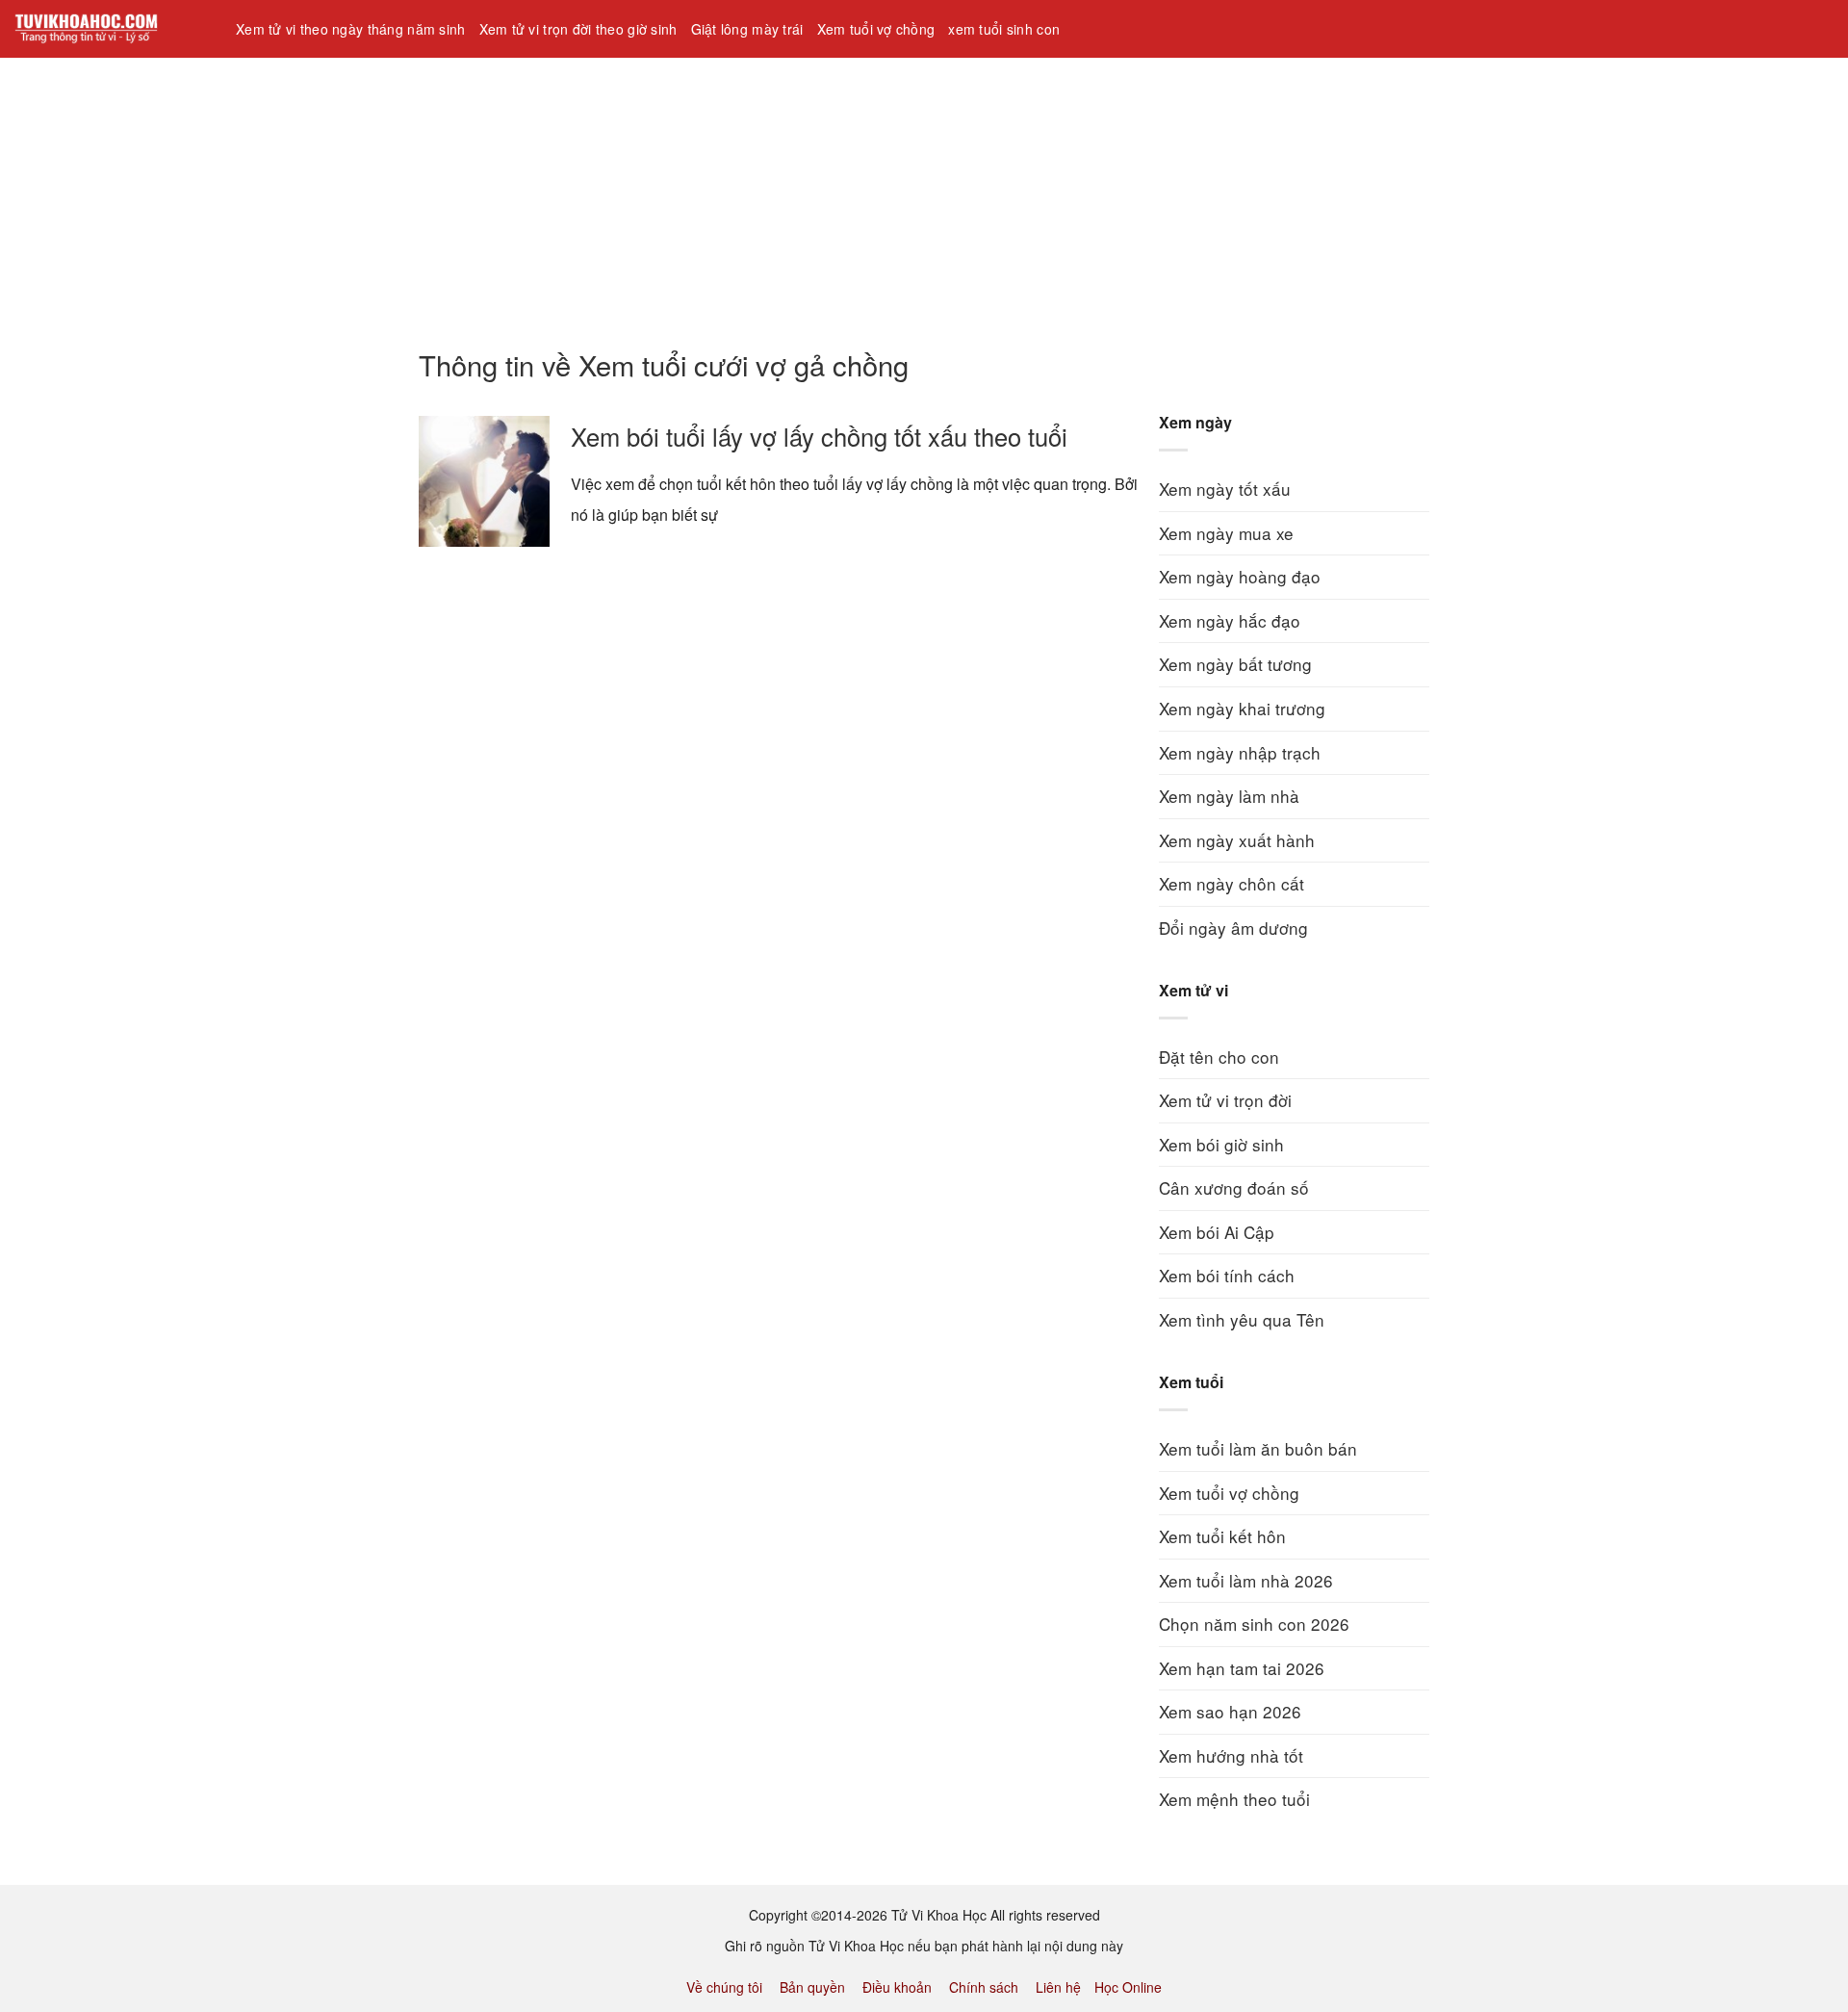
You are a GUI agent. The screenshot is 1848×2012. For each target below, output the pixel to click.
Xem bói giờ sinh (1221, 1144)
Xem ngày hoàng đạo (1240, 576)
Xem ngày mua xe (1226, 533)
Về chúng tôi (724, 1987)
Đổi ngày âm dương (1233, 928)
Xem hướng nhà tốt (1231, 1755)
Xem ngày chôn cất (1232, 883)
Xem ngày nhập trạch (1240, 752)
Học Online (1128, 1987)
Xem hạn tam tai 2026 (1242, 1668)
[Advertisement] (577, 192)
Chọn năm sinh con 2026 (1254, 1624)
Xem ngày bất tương (1235, 664)
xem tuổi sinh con (1004, 29)
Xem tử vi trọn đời (1225, 1100)
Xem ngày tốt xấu (1225, 489)
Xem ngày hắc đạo (1230, 620)
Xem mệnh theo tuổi (1234, 1799)
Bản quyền (812, 1987)
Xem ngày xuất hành (1237, 840)
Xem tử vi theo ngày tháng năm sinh (351, 29)
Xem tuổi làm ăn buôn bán (1258, 1448)
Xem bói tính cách (1227, 1275)
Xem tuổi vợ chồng (876, 29)
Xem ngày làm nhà (1229, 796)
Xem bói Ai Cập (1217, 1232)
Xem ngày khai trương (1242, 708)
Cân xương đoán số (1234, 1187)
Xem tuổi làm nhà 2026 (1246, 1580)
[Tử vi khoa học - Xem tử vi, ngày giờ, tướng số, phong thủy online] (111, 29)
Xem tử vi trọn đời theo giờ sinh (578, 29)
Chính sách (984, 1987)
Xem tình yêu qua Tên (1242, 1319)
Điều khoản (897, 1987)
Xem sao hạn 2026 (1230, 1711)
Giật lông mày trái (747, 29)
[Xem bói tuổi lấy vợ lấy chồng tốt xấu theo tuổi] (484, 481)
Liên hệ (1058, 1987)
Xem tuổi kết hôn (1222, 1536)
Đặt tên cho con (1219, 1057)
